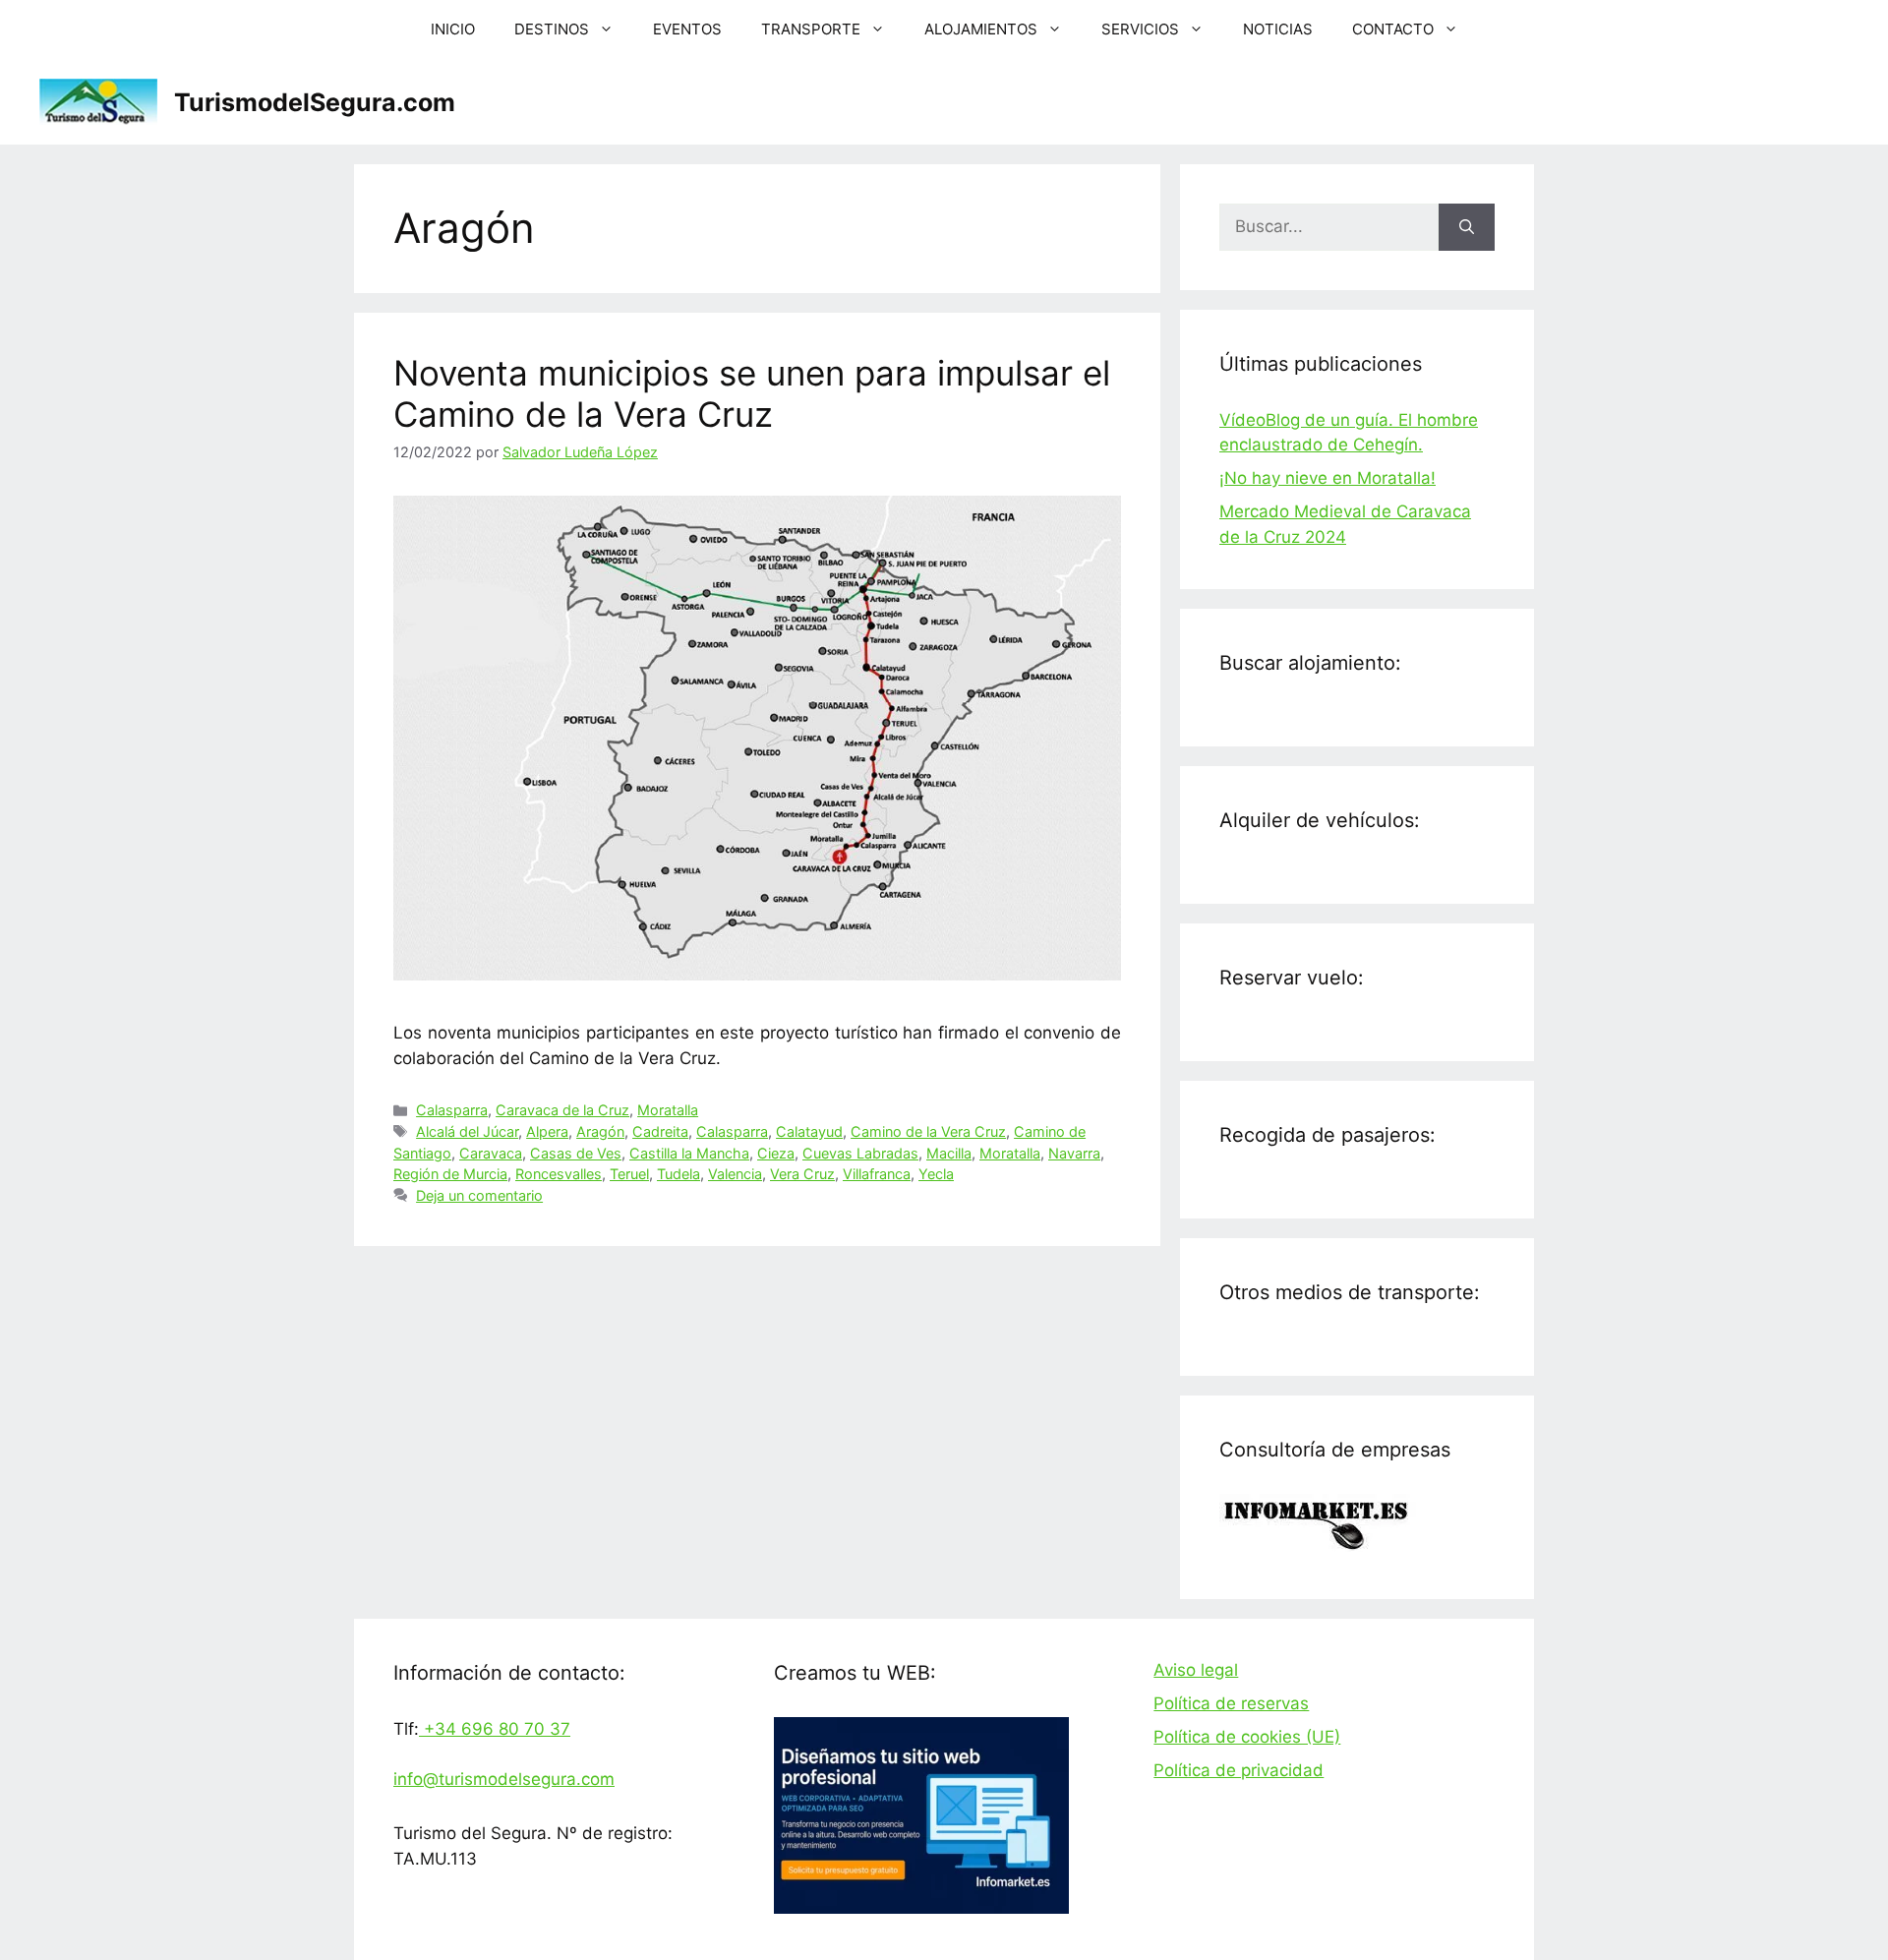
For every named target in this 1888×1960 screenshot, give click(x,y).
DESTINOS (552, 29)
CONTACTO (1393, 29)
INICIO (453, 29)
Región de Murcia (450, 1174)
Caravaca (491, 1153)
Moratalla (668, 1110)
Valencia (735, 1174)
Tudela (678, 1174)
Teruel (629, 1174)
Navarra (1074, 1153)
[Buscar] (1467, 227)
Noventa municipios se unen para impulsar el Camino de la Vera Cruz (752, 393)
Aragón (600, 1131)
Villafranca (877, 1174)
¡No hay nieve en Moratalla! (1327, 478)
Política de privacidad (1239, 1770)
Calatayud (809, 1131)
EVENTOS (687, 29)
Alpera (547, 1131)
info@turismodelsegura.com (504, 1779)
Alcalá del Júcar (467, 1131)
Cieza (776, 1153)
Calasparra (452, 1110)
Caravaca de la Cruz (562, 1110)
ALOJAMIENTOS (981, 29)
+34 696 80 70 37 (495, 1729)
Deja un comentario (479, 1195)
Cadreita (660, 1131)
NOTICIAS (1278, 29)
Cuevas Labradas (860, 1153)
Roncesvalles (559, 1174)
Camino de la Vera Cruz (928, 1131)
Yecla (936, 1174)
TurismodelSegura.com (315, 102)
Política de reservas (1231, 1703)
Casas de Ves (576, 1153)
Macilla (949, 1153)
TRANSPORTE (811, 29)
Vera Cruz (802, 1174)
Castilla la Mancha (689, 1153)
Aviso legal (1196, 1670)
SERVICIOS (1140, 29)
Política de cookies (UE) (1247, 1737)
